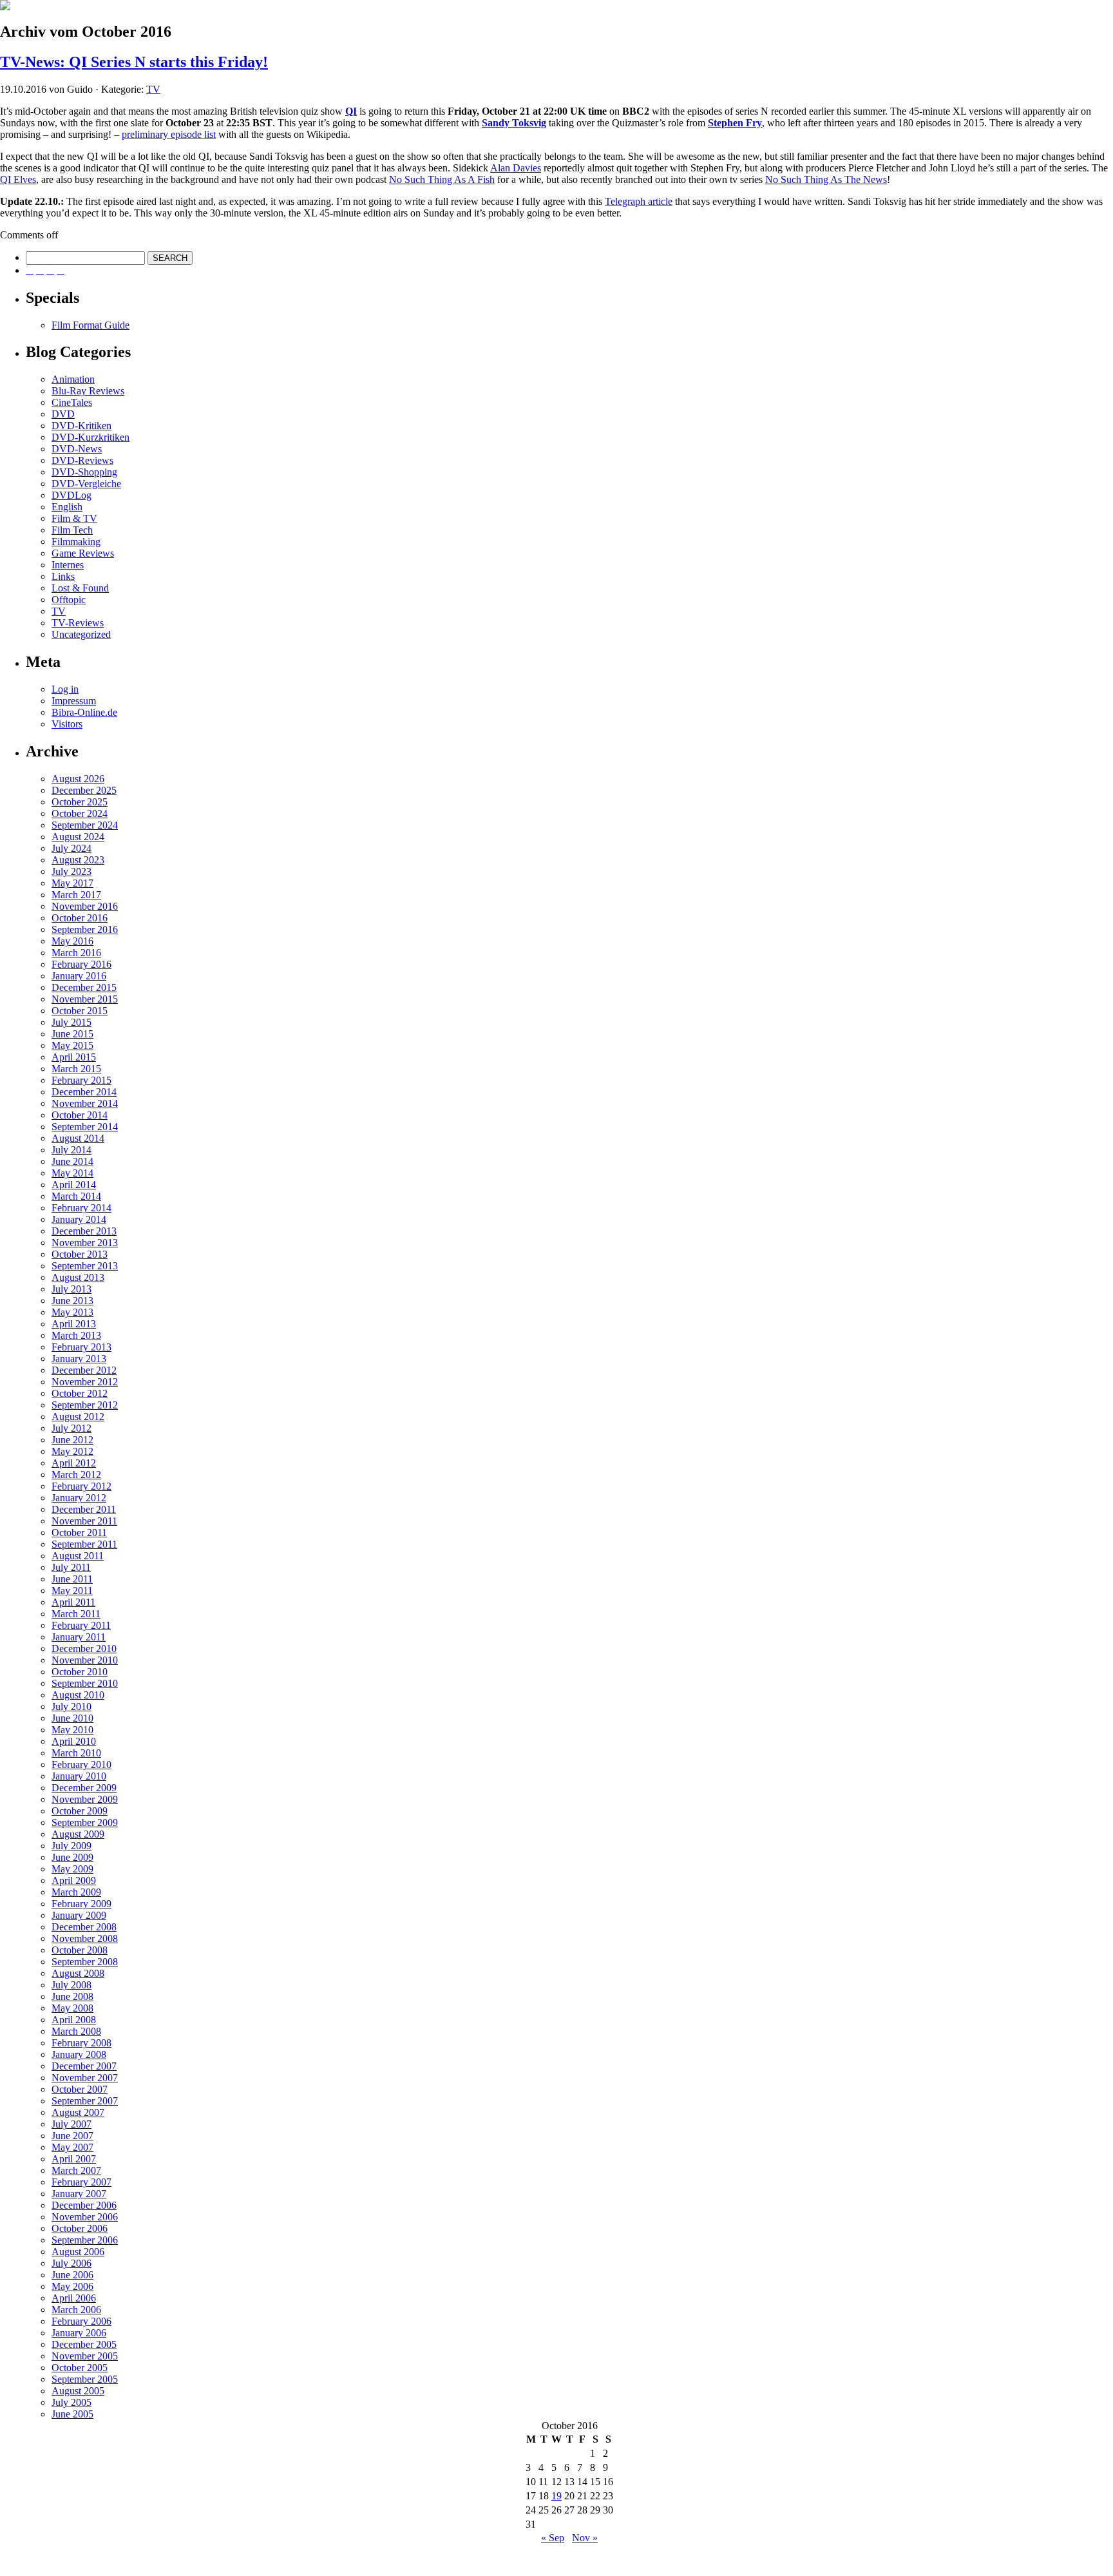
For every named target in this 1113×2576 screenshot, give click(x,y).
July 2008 (71, 1985)
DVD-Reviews (82, 460)
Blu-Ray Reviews (88, 391)
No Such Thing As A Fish (442, 179)
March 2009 (76, 1892)
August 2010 (78, 1695)
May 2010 (72, 1730)
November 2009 (85, 1799)
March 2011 (76, 1614)
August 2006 (78, 2252)
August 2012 (78, 1417)
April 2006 (74, 2298)
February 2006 (81, 2321)
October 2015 (80, 1011)
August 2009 (78, 1834)
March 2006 (76, 2310)
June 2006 (72, 2275)
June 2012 (72, 1440)
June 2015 (72, 1034)
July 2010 (71, 1706)
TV (153, 89)
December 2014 (84, 1092)
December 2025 (84, 790)
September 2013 (85, 1266)
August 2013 (78, 1277)
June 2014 (72, 1161)
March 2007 (76, 2170)
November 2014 (85, 1103)
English (67, 507)
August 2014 (78, 1138)
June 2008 (72, 1996)
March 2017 (76, 895)
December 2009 (84, 1788)
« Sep (553, 2538)
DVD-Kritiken (81, 426)
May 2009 (72, 1869)
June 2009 (72, 1857)
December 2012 (84, 1370)
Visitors (67, 724)
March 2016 (76, 953)
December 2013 (84, 1231)
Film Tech (72, 530)
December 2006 (84, 2205)
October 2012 (80, 1393)
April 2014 (74, 1185)
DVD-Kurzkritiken (90, 437)
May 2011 (72, 1591)
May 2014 (72, 1173)
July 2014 (71, 1150)
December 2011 (84, 1509)
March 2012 (76, 1475)
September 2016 (85, 929)
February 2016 (81, 964)
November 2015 (85, 999)
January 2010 (79, 1776)
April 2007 (74, 2159)
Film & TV (74, 518)
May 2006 (72, 2286)
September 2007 (85, 2101)
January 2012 (79, 1498)
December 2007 (84, 2066)
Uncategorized (81, 634)
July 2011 (71, 1567)
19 (556, 2496)
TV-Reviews (78, 623)
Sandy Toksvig (514, 123)
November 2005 (85, 2356)
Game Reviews (83, 553)
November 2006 (85, 2217)
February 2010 (81, 1764)
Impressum (74, 701)
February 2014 (81, 1208)
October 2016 (80, 918)
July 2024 (71, 848)
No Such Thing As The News (826, 179)
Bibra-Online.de (84, 712)
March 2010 (76, 1753)
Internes (68, 565)
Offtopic (69, 600)
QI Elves (18, 179)
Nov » (585, 2538)
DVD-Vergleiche (86, 484)
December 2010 (84, 1648)
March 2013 (76, 1335)
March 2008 (76, 2031)
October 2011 (79, 1533)
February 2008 (81, 2043)
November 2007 (85, 2078)
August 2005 (78, 2391)
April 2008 (74, 2020)
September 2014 (85, 1127)
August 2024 (78, 837)
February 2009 (81, 1904)
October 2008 (80, 1950)
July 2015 (71, 1022)
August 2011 (78, 1556)
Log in (65, 689)
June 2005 (72, 2414)
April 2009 (74, 1880)
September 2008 (85, 1962)
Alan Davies (516, 168)
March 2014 (76, 1196)
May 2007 (72, 2147)
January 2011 (79, 1637)
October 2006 (80, 2228)
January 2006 (79, 2333)
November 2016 (85, 906)
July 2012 (71, 1428)
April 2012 (74, 1463)
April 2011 (73, 1602)
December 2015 (84, 987)
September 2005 (85, 2379)
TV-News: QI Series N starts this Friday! (134, 62)
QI (351, 111)
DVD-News (77, 449)
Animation (73, 379)
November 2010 (85, 1660)
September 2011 (84, 1544)
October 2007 (80, 2089)
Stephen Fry (735, 123)
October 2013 (80, 1254)
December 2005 (84, 2344)
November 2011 (84, 1521)
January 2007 (79, 2194)
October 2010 (80, 1672)
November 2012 (85, 1382)
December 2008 (84, 1927)
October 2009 (80, 1811)
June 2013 (72, 1301)
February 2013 (81, 1347)
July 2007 (71, 2124)
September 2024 (85, 825)
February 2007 (81, 2182)
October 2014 (80, 1115)
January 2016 (79, 976)
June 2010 (72, 1718)
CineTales (72, 402)
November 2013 (85, 1243)
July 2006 (71, 2263)
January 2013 (79, 1359)
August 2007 (78, 2112)
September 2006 (85, 2240)
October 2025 (80, 802)
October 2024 (80, 813)
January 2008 (79, 2054)
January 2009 (79, 1915)
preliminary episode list (169, 134)
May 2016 (72, 941)
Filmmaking (76, 542)
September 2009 (85, 1822)
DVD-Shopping (84, 472)
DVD (63, 414)
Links (63, 576)
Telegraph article (639, 201)
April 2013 (74, 1324)
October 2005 (80, 2368)
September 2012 (85, 1405)
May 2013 (72, 1312)
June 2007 (72, 2136)
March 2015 (76, 1069)
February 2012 (81, 1486)
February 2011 (81, 1625)
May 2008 (72, 2008)
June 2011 (72, 1579)
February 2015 (81, 1080)
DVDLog (71, 495)
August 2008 (78, 1973)
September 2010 (85, 1683)
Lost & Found (80, 588)
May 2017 (72, 883)
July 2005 (71, 2402)
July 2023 (71, 871)
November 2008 (85, 1938)
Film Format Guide (90, 325)
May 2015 (72, 1045)
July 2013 (71, 1289)
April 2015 (74, 1057)
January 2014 (79, 1219)
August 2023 (78, 860)
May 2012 (72, 1451)
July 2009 (71, 1846)
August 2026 (78, 779)
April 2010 (74, 1741)
